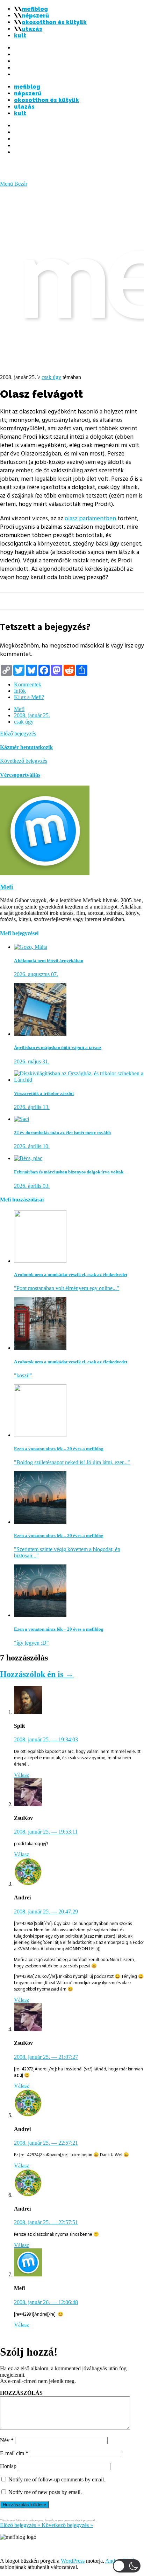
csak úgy (51, 377)
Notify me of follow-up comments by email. (57, 2479)
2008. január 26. (46, 2302)
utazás (32, 29)
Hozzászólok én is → (37, 1674)
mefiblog (35, 9)
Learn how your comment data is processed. (70, 2520)
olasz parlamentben (90, 519)
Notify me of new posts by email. (45, 2492)
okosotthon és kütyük (54, 22)
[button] (127, 2566)
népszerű (35, 16)
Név (7, 2440)
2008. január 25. (32, 715)
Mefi (19, 709)
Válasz (21, 1775)
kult (20, 36)
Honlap (8, 2466)
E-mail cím (14, 2453)
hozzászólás (21, 2393)
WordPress (73, 2561)
